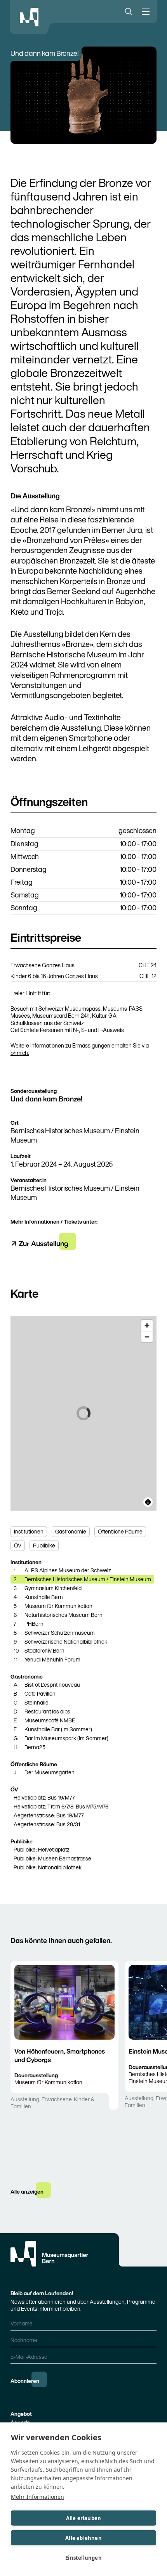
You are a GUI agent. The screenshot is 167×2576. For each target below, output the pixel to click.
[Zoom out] (147, 1337)
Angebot (21, 2414)
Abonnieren (25, 2381)
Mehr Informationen (37, 2497)
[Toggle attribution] (148, 1502)
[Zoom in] (147, 1325)
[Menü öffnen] (147, 12)
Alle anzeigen (27, 2191)
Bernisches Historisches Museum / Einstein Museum (75, 1135)
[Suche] (127, 12)
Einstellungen (83, 2558)
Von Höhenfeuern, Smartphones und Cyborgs (60, 2055)
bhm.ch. (20, 1053)
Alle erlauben (84, 2518)
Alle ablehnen (83, 2538)
